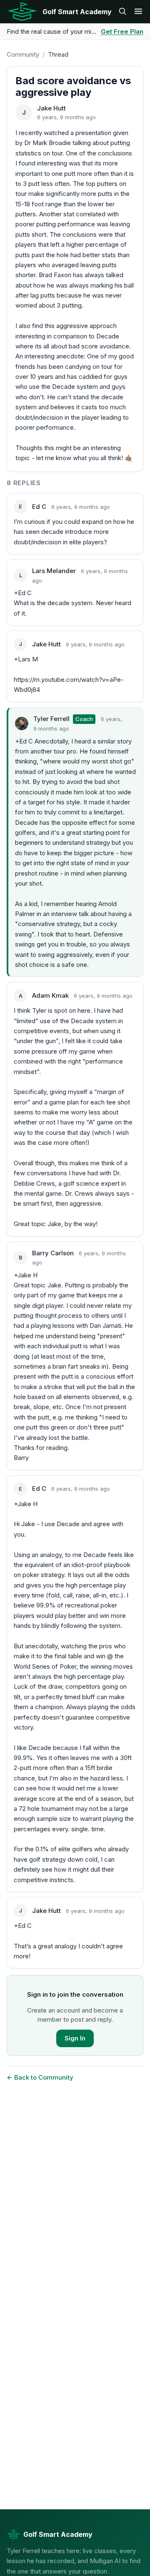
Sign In (75, 2038)
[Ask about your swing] (122, 12)
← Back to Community (40, 2077)
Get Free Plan (122, 31)
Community (23, 54)
